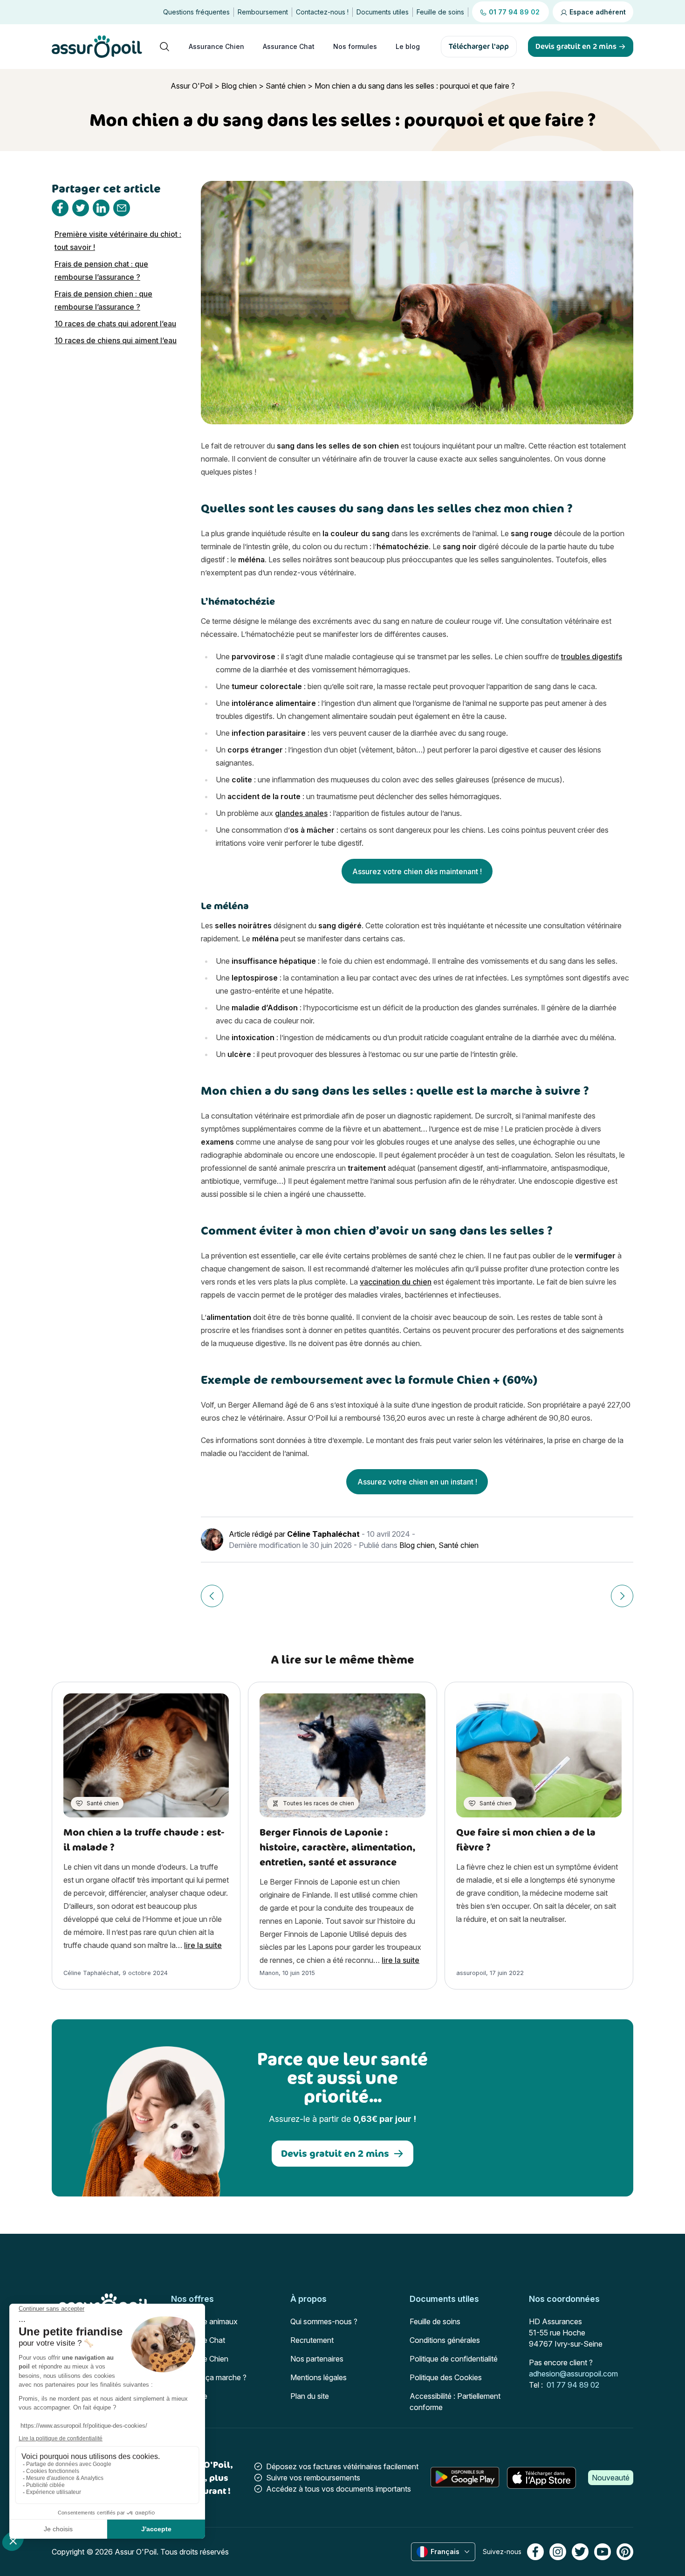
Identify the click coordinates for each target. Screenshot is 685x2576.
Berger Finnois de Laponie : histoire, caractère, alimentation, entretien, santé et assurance (338, 1847)
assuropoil (471, 1973)
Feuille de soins (440, 12)
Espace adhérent (597, 12)
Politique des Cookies (446, 2377)
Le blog (408, 46)
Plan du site (310, 2396)
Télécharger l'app (479, 46)
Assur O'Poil (192, 86)
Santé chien (286, 86)
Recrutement (312, 2340)
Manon (269, 1973)
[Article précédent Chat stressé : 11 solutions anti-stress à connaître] (212, 1596)
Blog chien (239, 86)
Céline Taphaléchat (323, 1534)
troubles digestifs (592, 656)
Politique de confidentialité (454, 2359)
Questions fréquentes (196, 12)
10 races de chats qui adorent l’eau (115, 324)
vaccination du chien (396, 1282)
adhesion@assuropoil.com (573, 2374)
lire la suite (203, 1945)
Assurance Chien (216, 46)
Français (445, 2552)
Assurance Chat (289, 46)
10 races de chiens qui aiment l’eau (116, 340)
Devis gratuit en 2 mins (335, 2153)
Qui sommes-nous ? (324, 2321)
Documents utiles (383, 12)
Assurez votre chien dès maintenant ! (417, 871)
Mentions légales (319, 2377)
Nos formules (355, 46)
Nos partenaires (317, 2359)
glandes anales (301, 813)
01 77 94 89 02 (573, 2385)
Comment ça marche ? (209, 2377)
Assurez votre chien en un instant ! (417, 1482)
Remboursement (263, 12)
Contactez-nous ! (322, 12)
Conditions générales (445, 2340)
